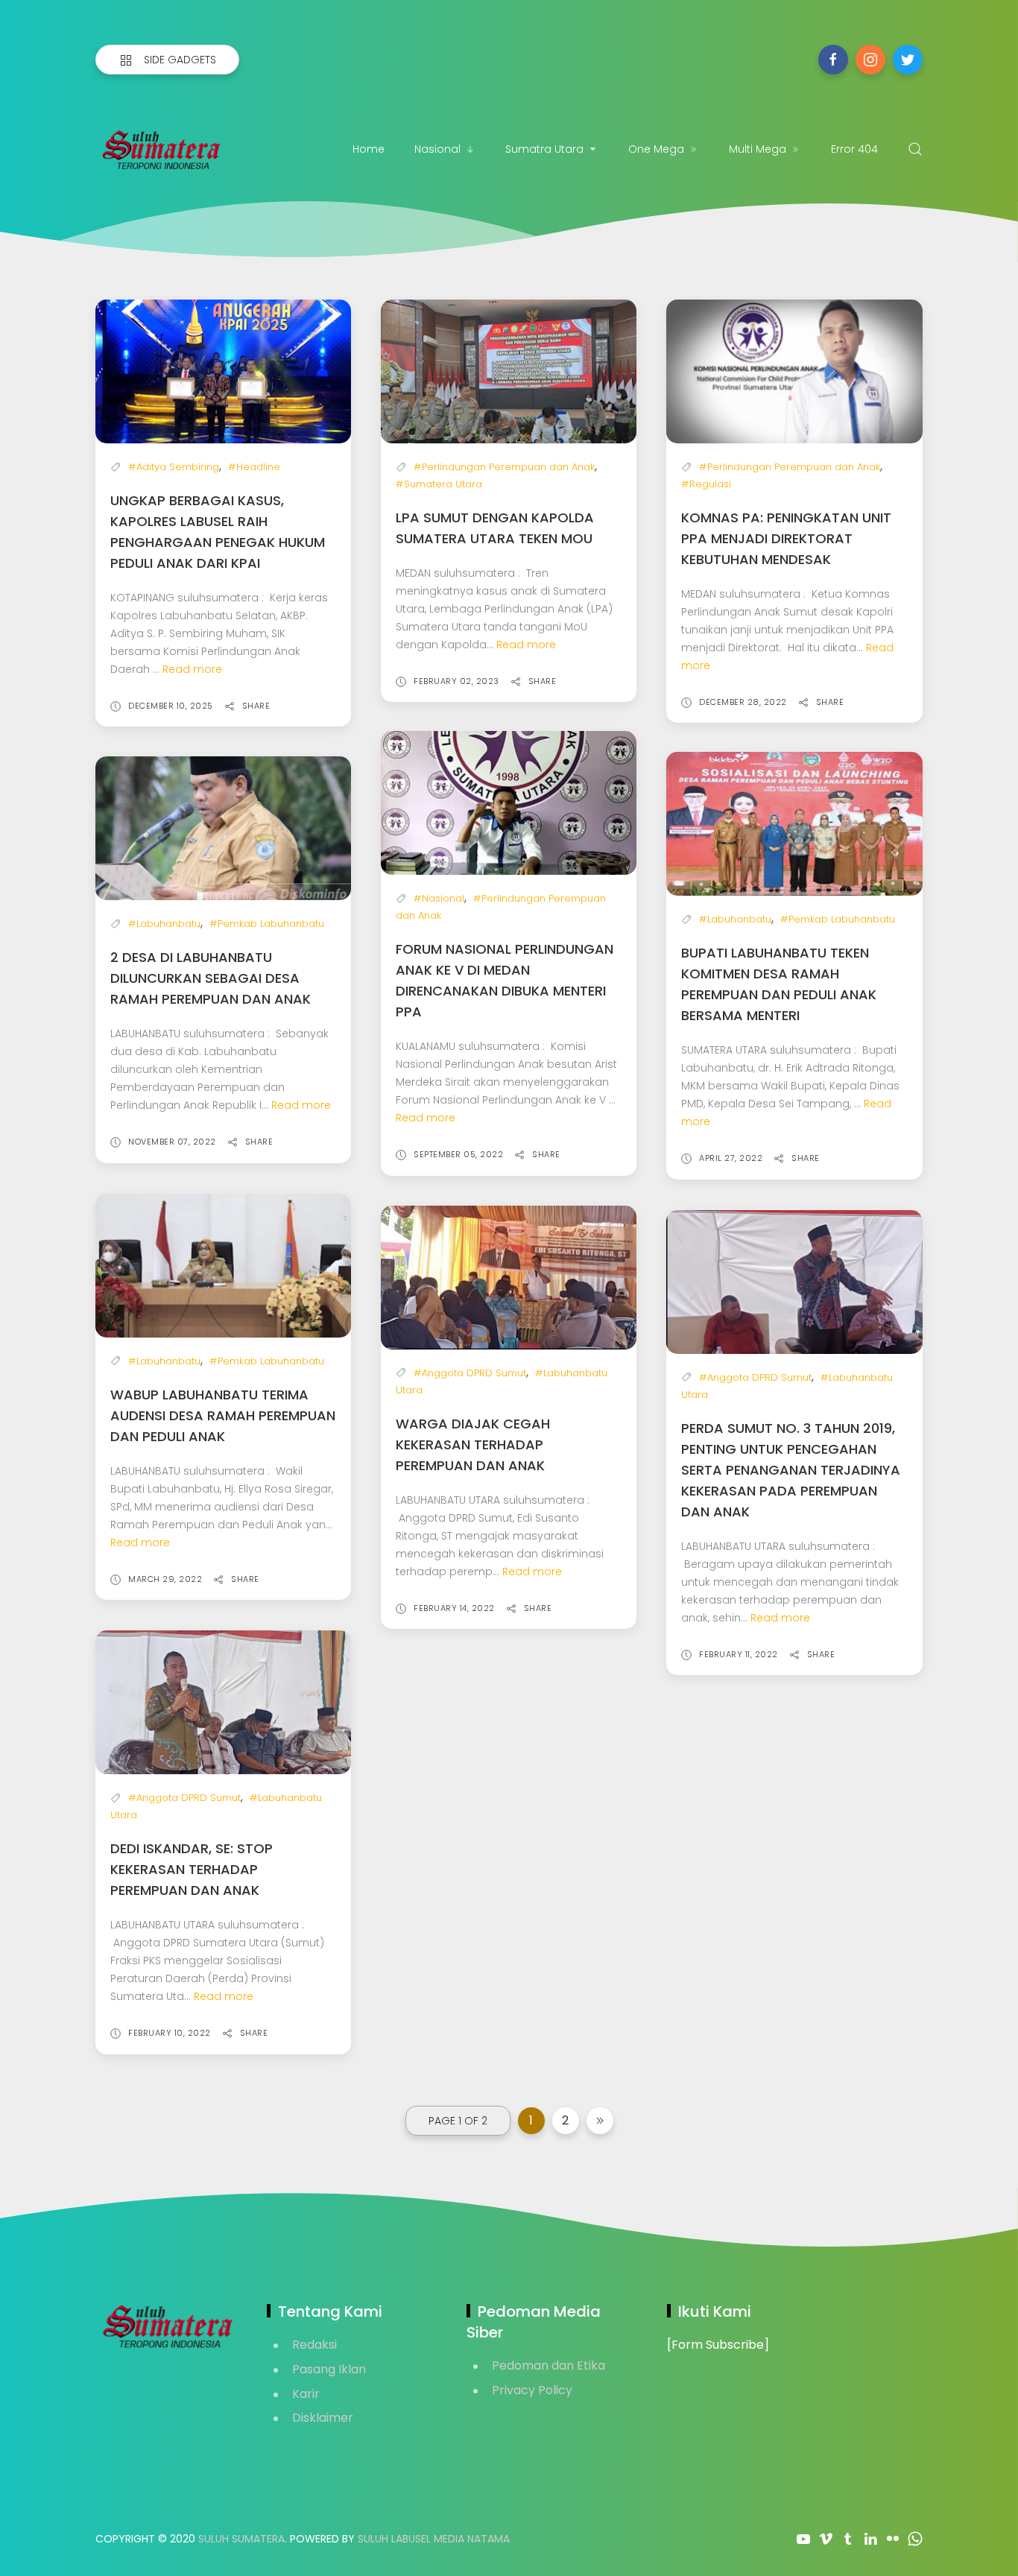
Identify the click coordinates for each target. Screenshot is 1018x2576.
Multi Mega (758, 149)
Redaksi (314, 2345)
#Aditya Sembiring (174, 467)
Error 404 (854, 149)
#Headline (254, 467)
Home (369, 149)
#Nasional (439, 898)
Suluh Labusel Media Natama (434, 2539)
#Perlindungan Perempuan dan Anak (504, 467)
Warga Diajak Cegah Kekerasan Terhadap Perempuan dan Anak (473, 1444)
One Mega (656, 149)
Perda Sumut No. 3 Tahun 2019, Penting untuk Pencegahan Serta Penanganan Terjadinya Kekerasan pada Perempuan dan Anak (791, 1470)
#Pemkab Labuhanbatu (267, 924)
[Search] (915, 149)
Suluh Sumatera (241, 2539)
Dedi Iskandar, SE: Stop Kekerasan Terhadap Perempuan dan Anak (192, 1869)
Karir (306, 2394)
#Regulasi (706, 484)
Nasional (437, 149)
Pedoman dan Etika (548, 2365)
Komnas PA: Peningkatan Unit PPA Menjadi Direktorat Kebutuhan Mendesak (786, 538)
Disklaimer (323, 2418)
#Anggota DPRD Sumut (470, 1373)
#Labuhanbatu (164, 924)
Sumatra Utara (544, 149)
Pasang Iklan (329, 2369)
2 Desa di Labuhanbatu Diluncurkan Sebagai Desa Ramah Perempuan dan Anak (211, 978)
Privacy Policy (532, 2390)
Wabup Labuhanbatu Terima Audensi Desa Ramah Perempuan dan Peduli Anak (223, 1415)
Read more (192, 669)
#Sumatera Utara (439, 484)
